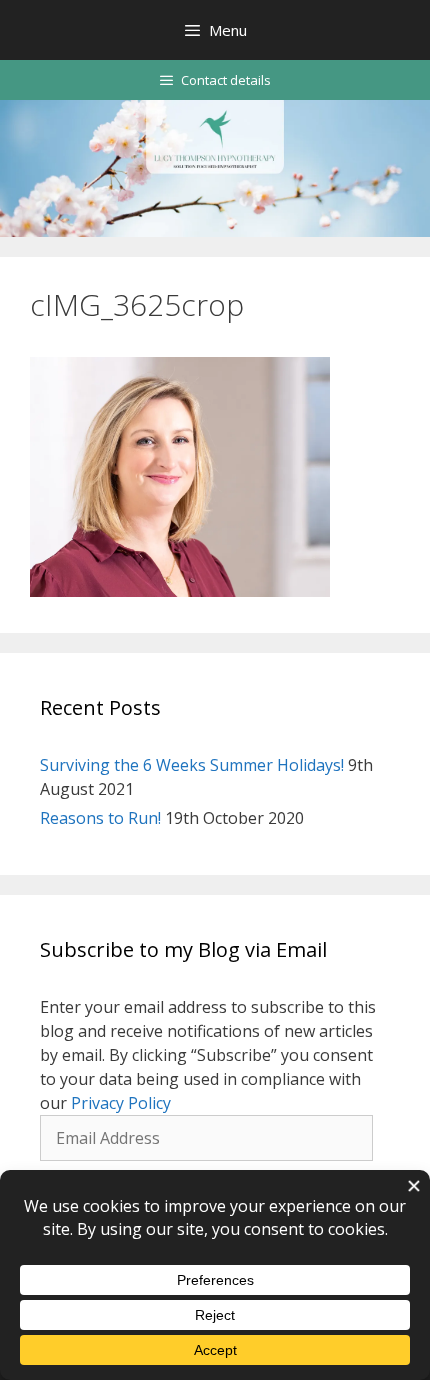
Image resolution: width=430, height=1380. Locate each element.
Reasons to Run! (100, 818)
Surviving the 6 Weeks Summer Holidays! (192, 765)
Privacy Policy (121, 1103)
